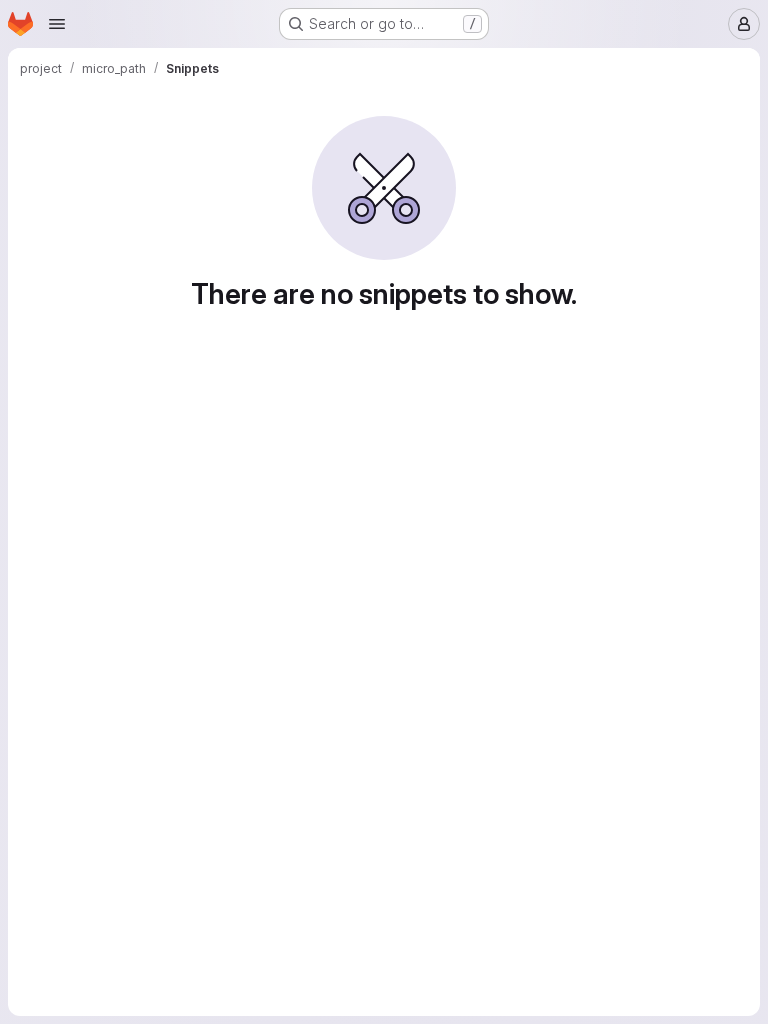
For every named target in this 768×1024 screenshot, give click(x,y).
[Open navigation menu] (57, 24)
